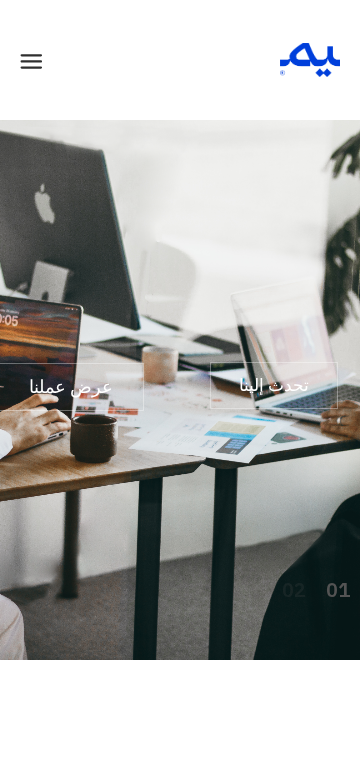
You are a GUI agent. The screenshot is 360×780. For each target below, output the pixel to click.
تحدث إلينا (274, 385)
